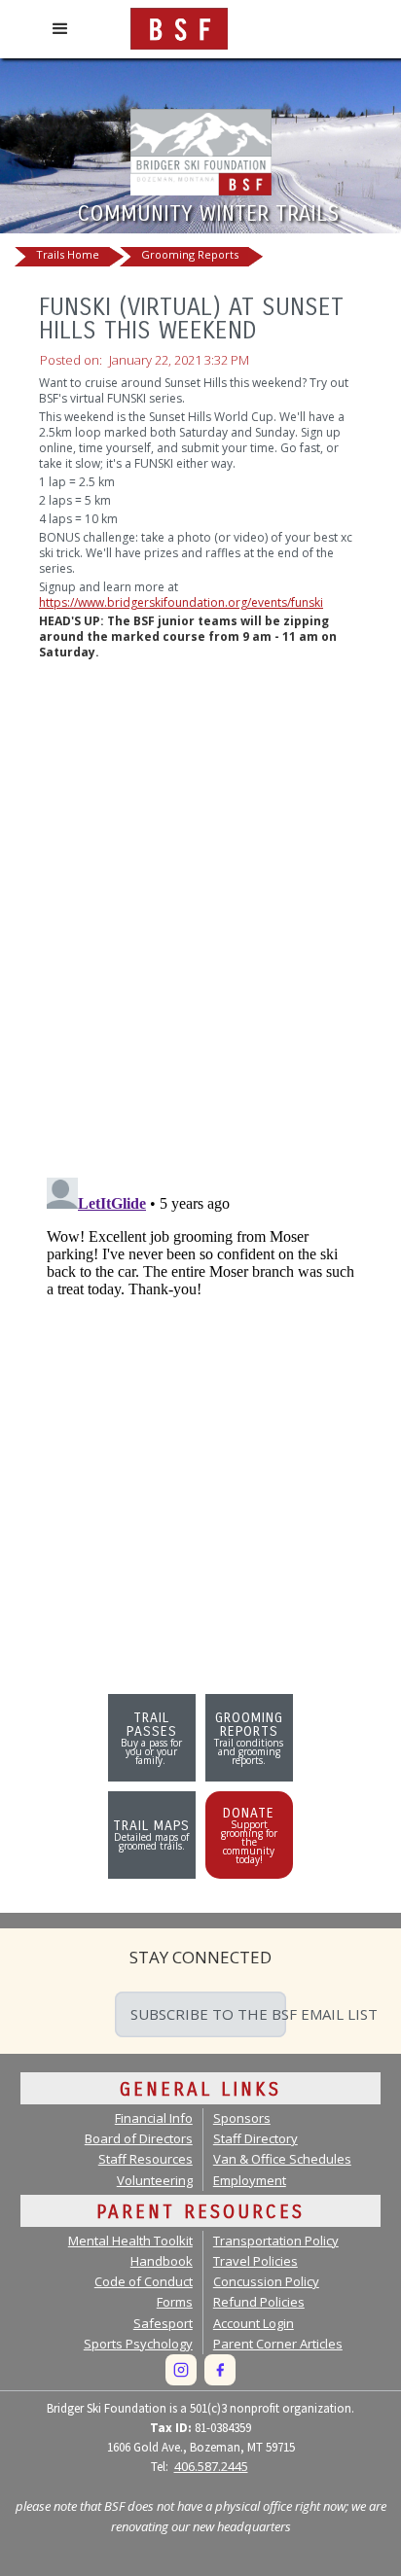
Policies (259, 2302)
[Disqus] (200, 911)
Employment (250, 2180)
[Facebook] (220, 2370)
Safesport (163, 2323)
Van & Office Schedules (282, 2159)
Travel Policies (255, 2261)
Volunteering (155, 2180)
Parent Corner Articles (278, 2344)
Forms (175, 2302)
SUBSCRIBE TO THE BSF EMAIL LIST (208, 2014)
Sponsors (242, 2118)
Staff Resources (146, 2159)
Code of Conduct (144, 2281)
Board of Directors (139, 2138)
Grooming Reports (190, 254)
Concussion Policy (266, 2281)
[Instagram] (181, 2370)
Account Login (254, 2323)
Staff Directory (255, 2138)
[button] (60, 29)
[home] (174, 25)
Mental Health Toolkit (130, 2241)
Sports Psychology (138, 2344)
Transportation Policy (276, 2241)
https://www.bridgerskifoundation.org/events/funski (181, 602)
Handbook (162, 2261)
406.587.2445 (211, 2466)
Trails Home (68, 254)
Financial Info (154, 2118)
